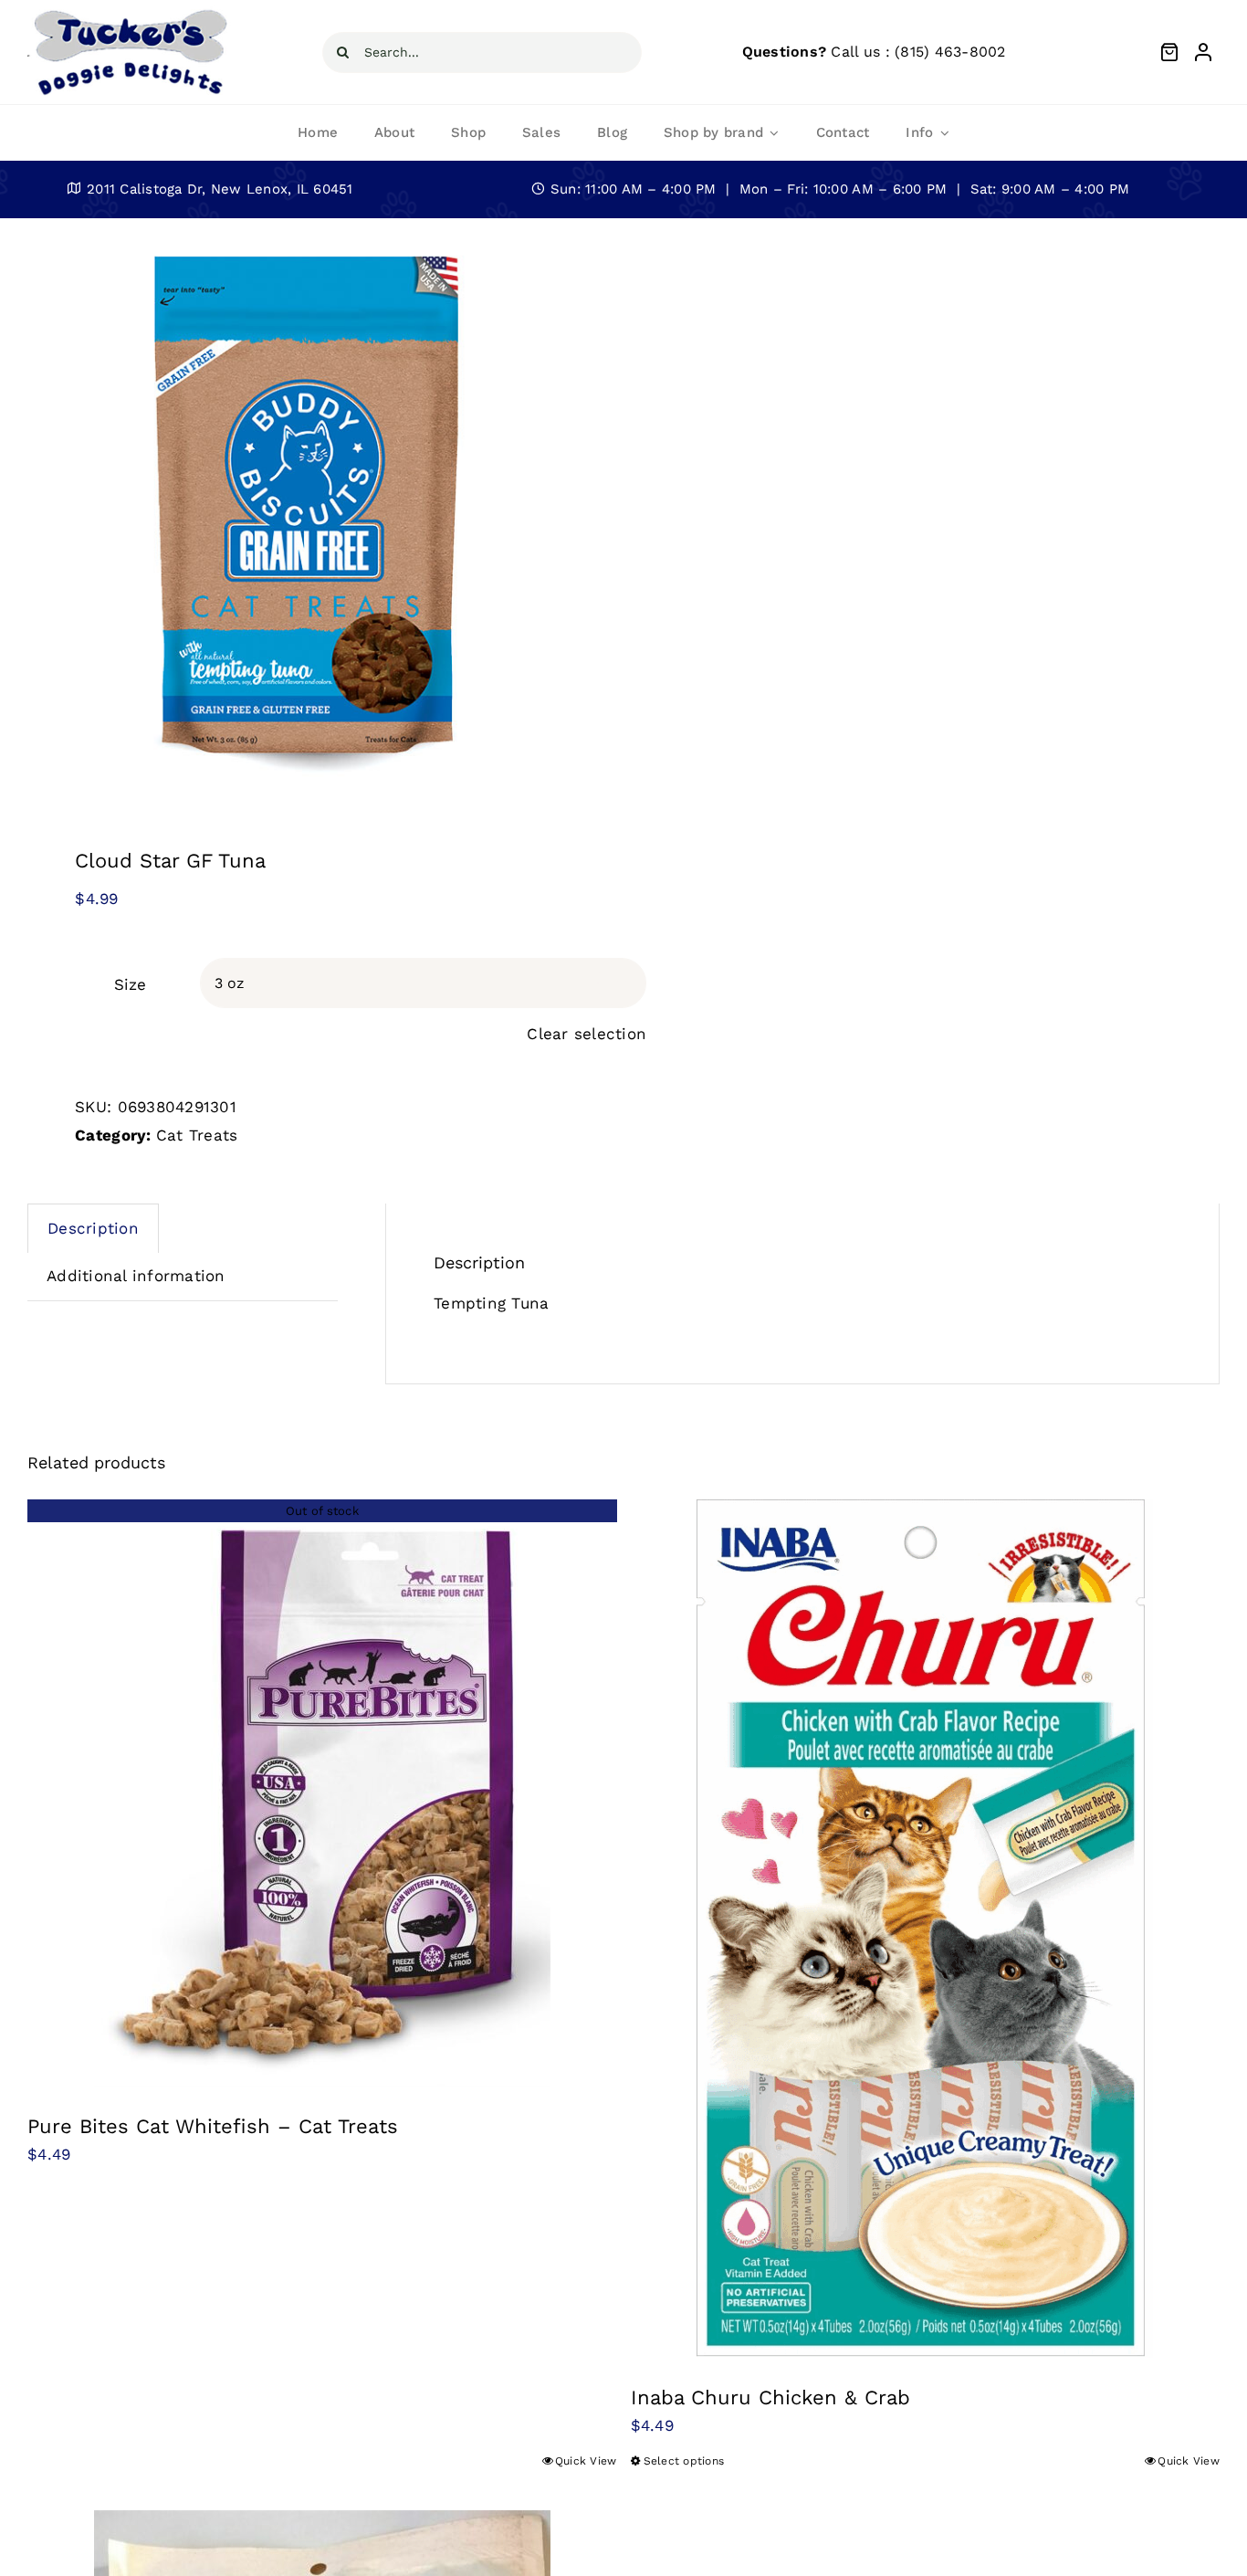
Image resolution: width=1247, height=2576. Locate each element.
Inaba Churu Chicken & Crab (770, 2397)
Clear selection (587, 1034)
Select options (684, 2461)
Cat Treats (197, 1135)
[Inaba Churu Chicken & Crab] (926, 1929)
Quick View (586, 2461)
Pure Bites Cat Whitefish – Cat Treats (213, 2126)
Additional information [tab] (136, 1276)
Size (130, 984)
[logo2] (129, 13)
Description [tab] (93, 1228)
